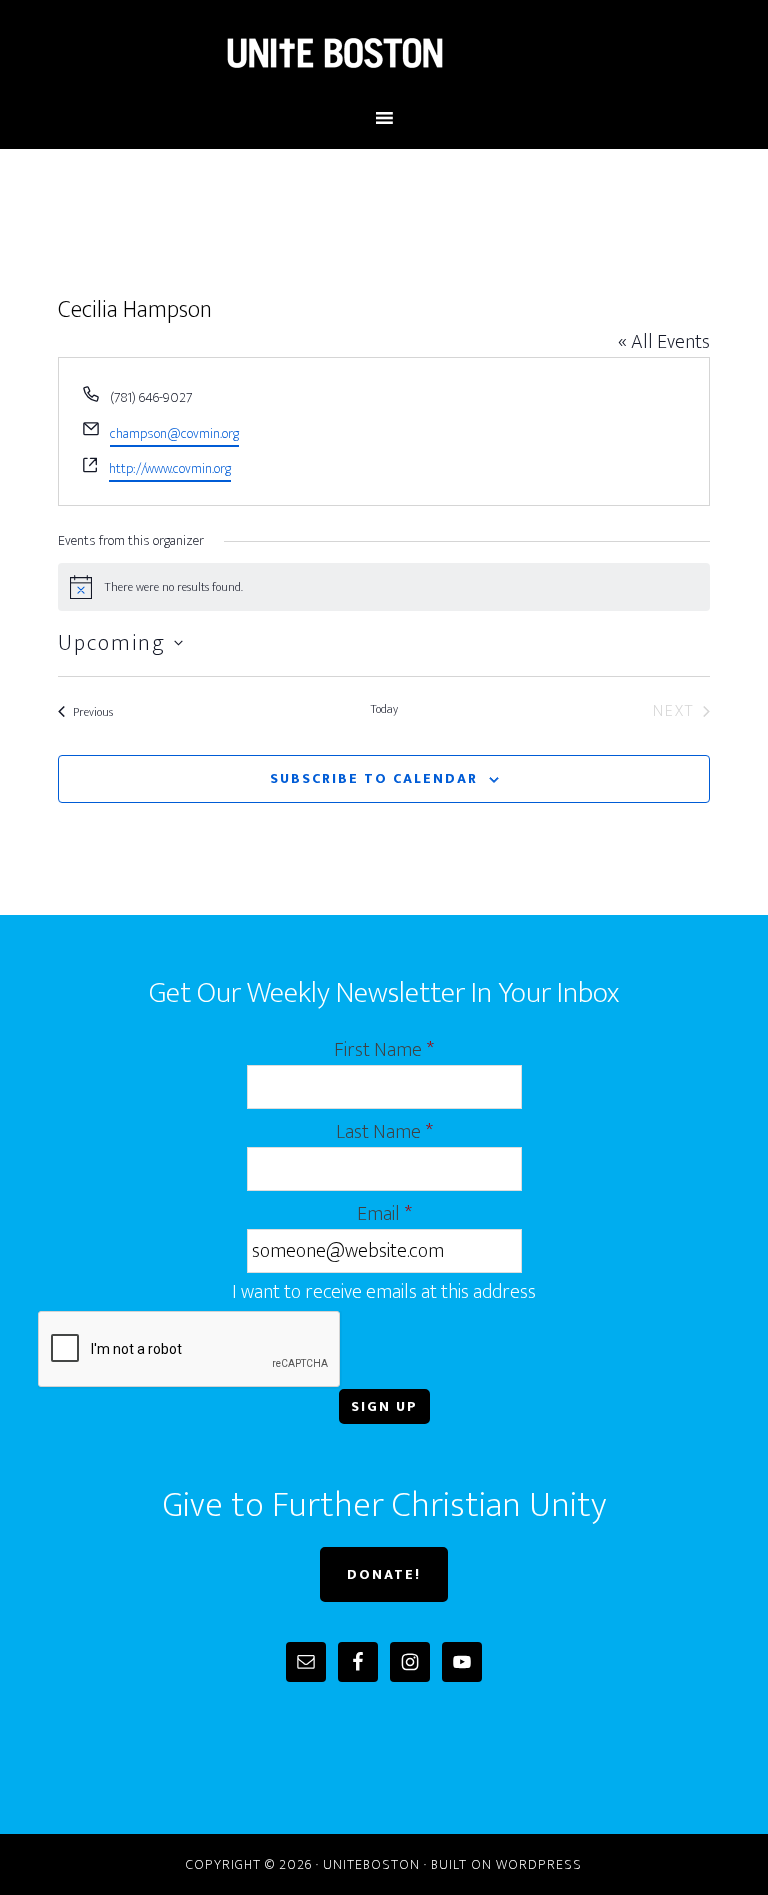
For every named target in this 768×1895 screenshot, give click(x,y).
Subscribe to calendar (374, 778)
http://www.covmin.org (170, 468)
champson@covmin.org (174, 433)
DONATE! (384, 1574)
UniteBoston (383, 53)
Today (384, 710)
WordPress (539, 1864)
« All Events (664, 342)
